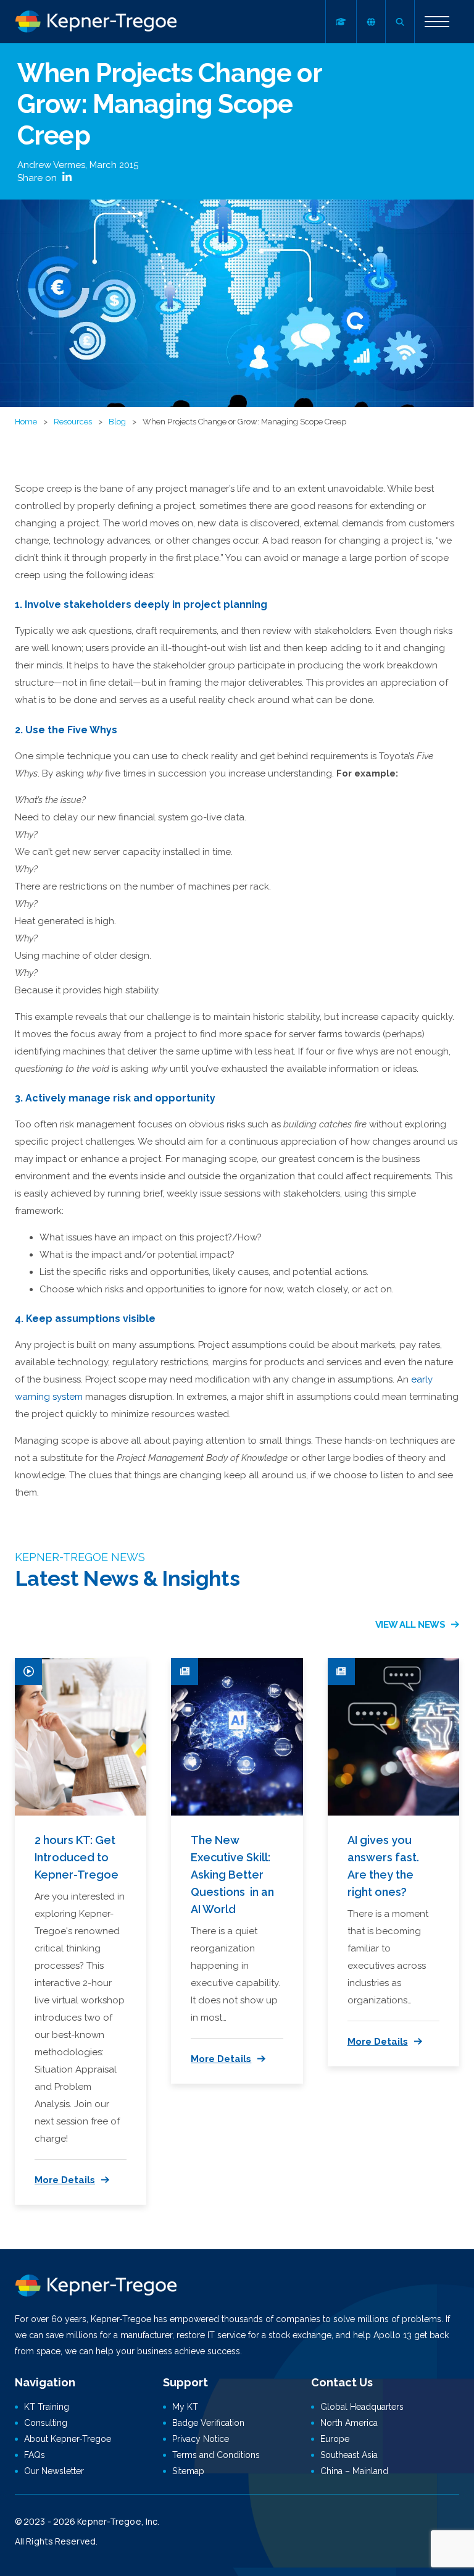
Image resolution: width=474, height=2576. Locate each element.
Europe (335, 2439)
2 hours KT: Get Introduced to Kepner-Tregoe (77, 1857)
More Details (65, 2180)
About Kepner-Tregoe (68, 2439)
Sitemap (188, 2471)
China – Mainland (354, 2471)
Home (26, 422)
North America (349, 2423)
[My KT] (341, 22)
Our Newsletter (54, 2471)
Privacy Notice (201, 2439)
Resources (73, 422)
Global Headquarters (362, 2407)
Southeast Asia (349, 2455)
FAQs (35, 2455)
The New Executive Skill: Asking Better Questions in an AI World (232, 1875)
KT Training (47, 2407)
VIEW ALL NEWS (410, 1625)
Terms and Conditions (216, 2455)
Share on (38, 178)
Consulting (46, 2423)
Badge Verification (208, 2423)
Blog (117, 422)
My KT (185, 2407)
